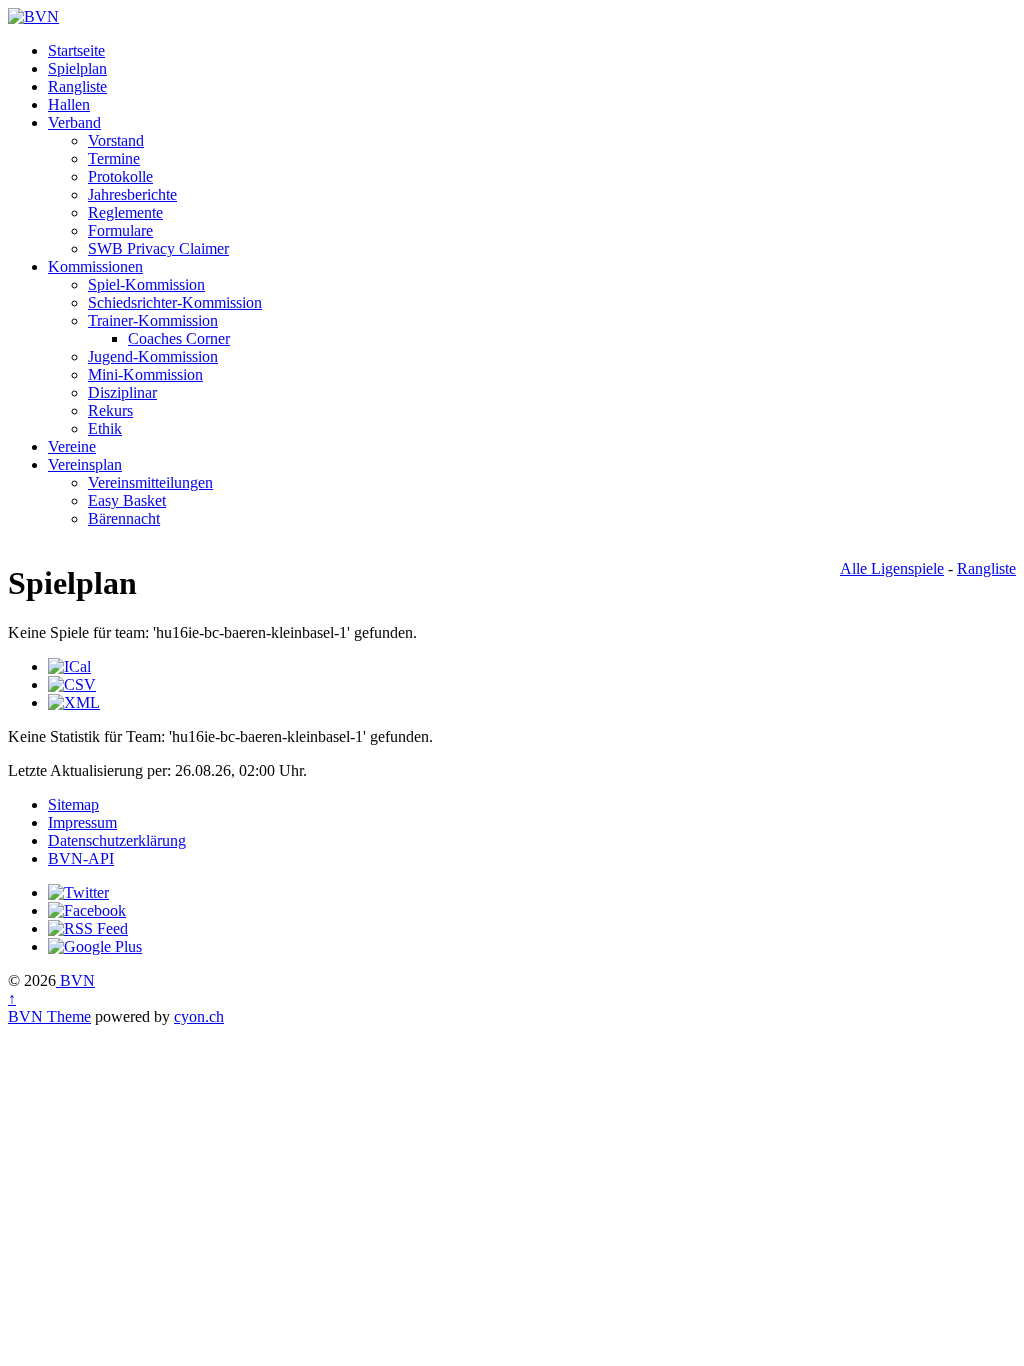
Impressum (82, 822)
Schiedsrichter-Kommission (175, 302)
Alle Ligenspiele (892, 568)
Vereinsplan (85, 464)
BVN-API (81, 858)
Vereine (72, 446)
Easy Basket (127, 500)
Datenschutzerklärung (117, 840)
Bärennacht (124, 518)
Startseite (76, 50)
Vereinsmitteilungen (150, 482)
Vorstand (116, 140)
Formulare (120, 230)
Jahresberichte (132, 194)
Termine (114, 158)
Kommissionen (95, 266)
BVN (75, 980)
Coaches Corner (179, 338)
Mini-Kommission (145, 374)
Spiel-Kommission (146, 284)
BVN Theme (49, 1016)
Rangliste (77, 86)
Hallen (69, 104)
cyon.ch (199, 1016)
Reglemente (125, 212)
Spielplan (77, 68)
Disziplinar (122, 392)
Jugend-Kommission (153, 356)
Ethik (105, 428)
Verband (74, 122)
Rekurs (110, 410)
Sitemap (73, 804)
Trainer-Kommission (153, 320)
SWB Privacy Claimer (158, 248)
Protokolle (120, 176)
